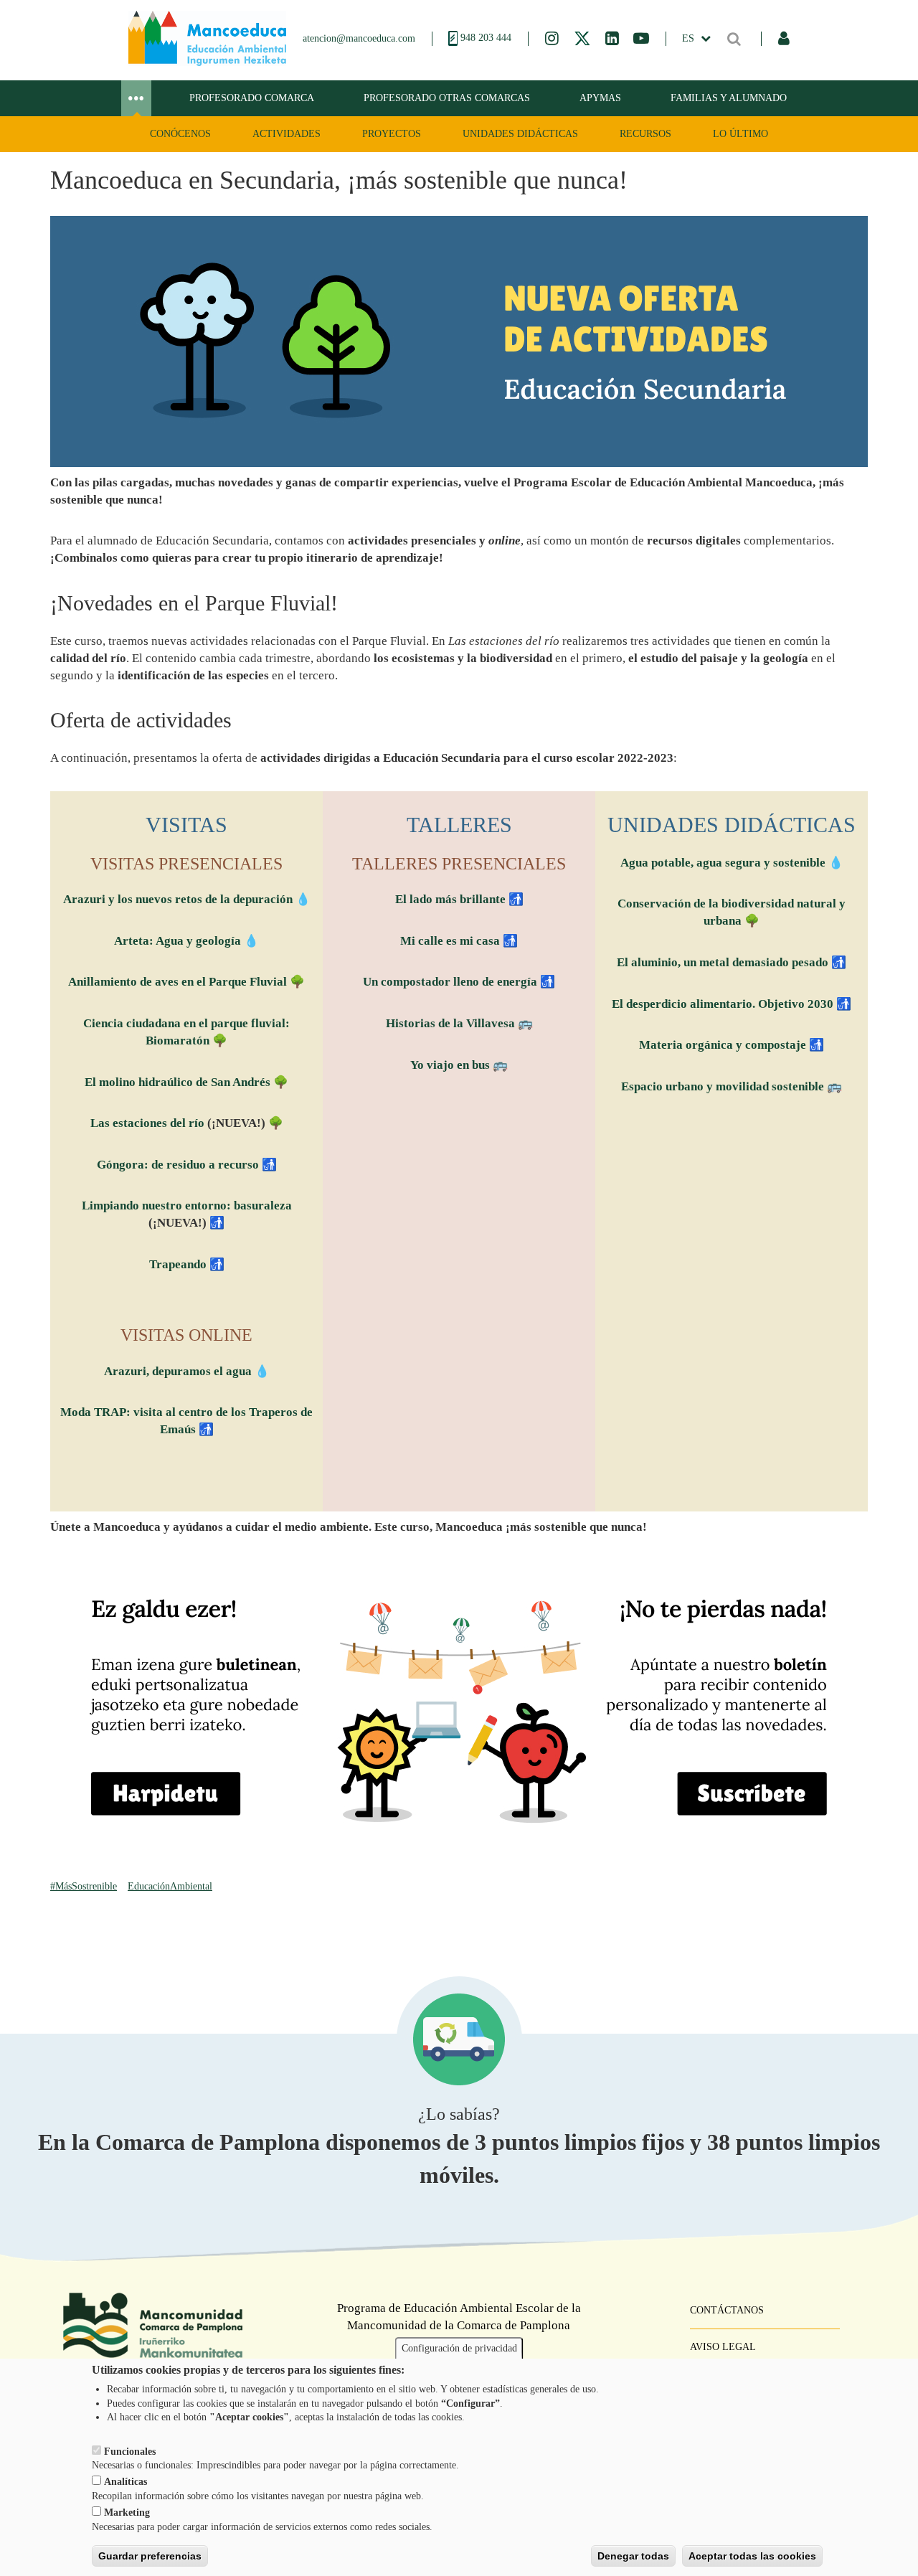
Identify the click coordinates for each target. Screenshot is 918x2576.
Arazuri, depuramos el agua (178, 1371)
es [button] (690, 38)
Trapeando (178, 1264)
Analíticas (126, 2482)
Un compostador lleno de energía (450, 982)
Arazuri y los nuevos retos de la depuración (178, 899)
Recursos (645, 134)
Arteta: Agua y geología (178, 941)
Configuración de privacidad (459, 2348)
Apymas (600, 98)
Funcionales (130, 2451)
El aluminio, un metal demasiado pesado (723, 962)
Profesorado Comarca (252, 98)
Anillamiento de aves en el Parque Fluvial (178, 982)
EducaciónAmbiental (170, 1886)
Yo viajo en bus (450, 1065)
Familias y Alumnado (729, 98)
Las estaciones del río (147, 1123)
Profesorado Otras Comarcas (447, 98)
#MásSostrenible (84, 1886)
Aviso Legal (723, 2347)
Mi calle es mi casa (450, 941)
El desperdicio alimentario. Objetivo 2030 (723, 1004)
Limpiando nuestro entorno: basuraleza (187, 1206)
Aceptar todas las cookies (752, 2555)
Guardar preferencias (150, 2555)
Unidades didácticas (520, 134)
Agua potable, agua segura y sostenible (723, 863)
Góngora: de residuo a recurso (178, 1165)
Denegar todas (633, 2555)
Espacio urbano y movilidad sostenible (724, 1086)
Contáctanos (727, 2310)
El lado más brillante (450, 899)
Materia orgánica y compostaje (723, 1045)
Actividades (287, 134)
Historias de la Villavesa (450, 1023)
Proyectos (392, 134)
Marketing (127, 2513)
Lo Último (740, 134)
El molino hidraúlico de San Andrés (178, 1082)
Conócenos (180, 134)
